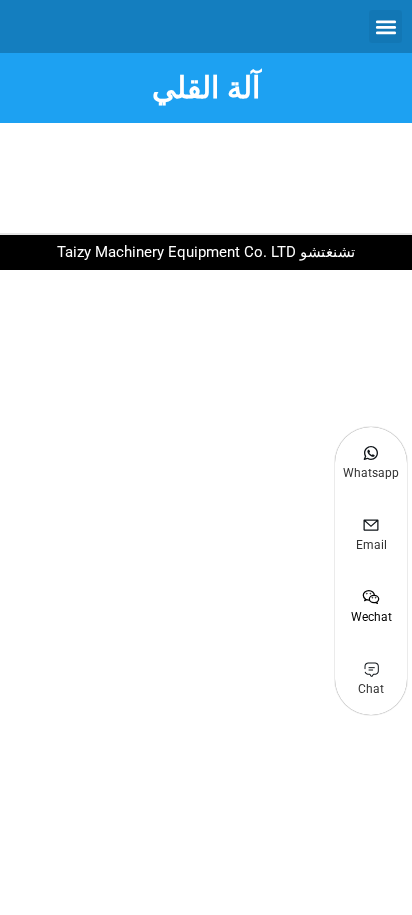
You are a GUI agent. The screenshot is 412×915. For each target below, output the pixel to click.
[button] (385, 26)
